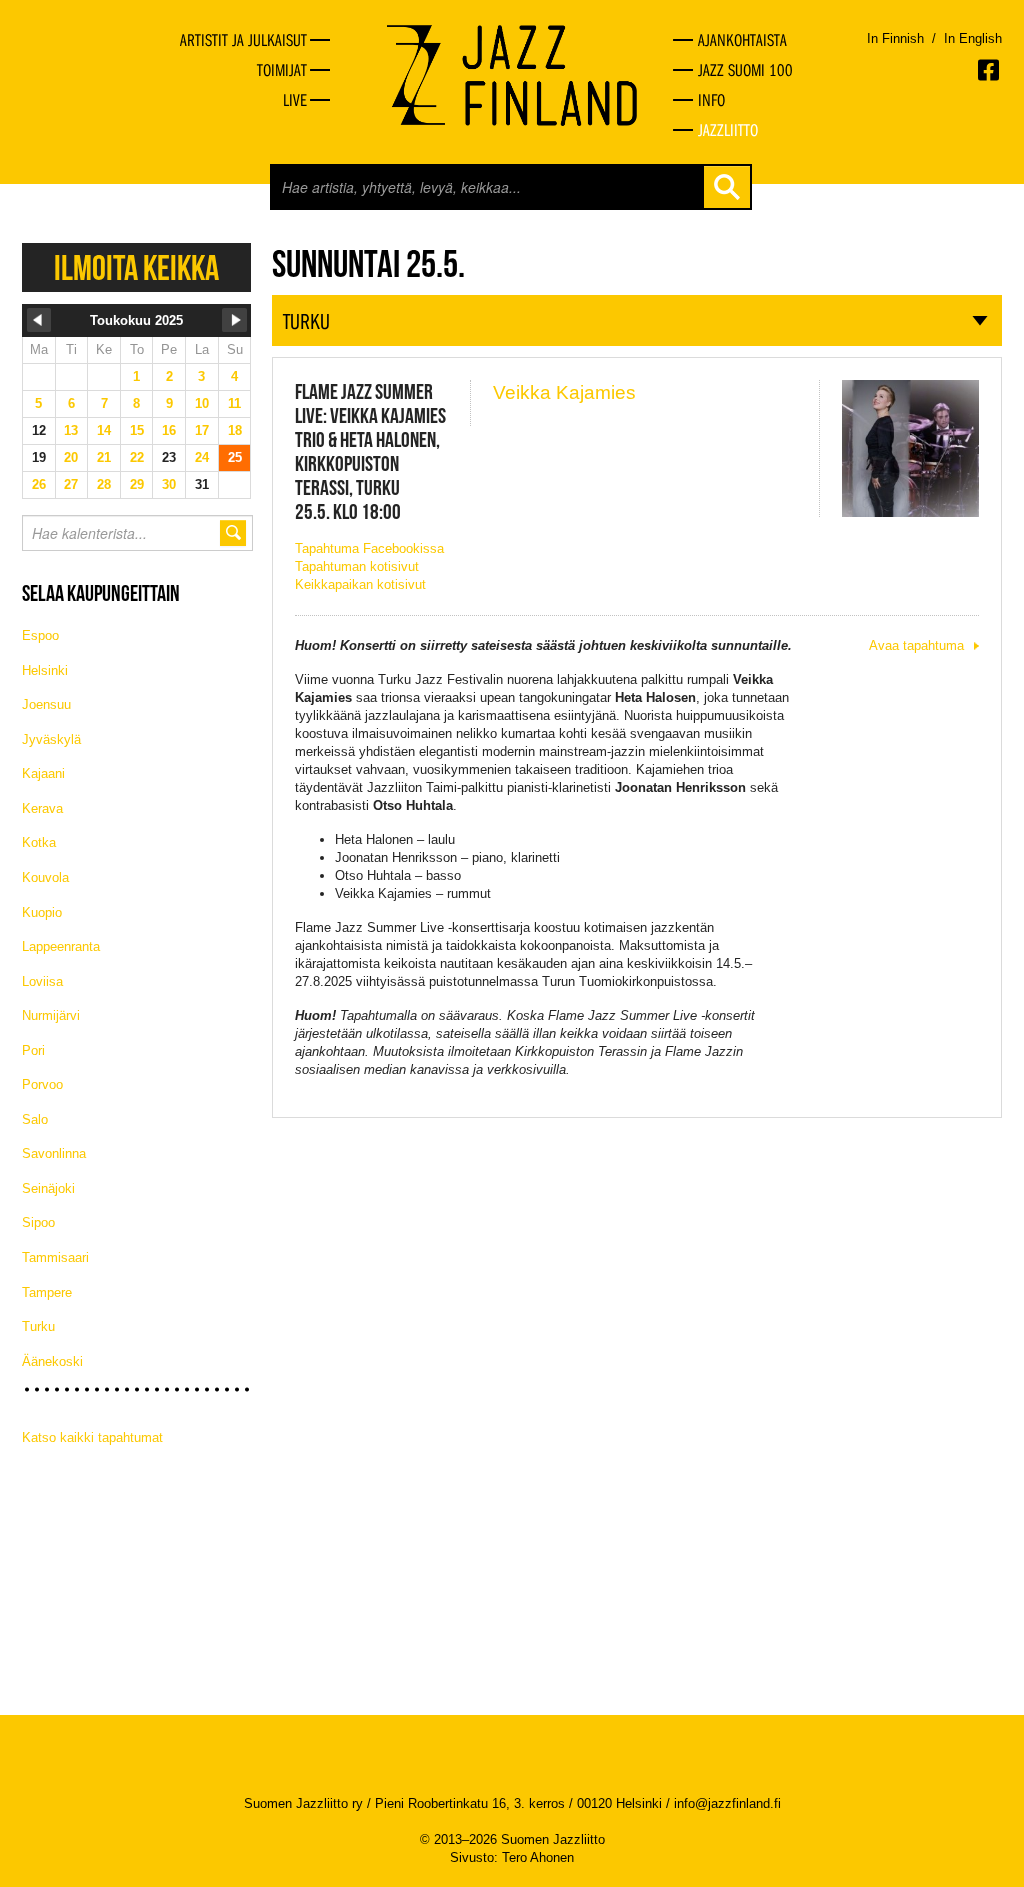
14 (104, 430)
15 (137, 430)
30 (169, 484)
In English (973, 38)
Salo (35, 1119)
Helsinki (45, 670)
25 (235, 457)
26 (39, 484)
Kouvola (45, 877)
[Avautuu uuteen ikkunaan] (990, 70)
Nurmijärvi (51, 1015)
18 (235, 430)
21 (104, 457)
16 (169, 430)
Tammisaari (55, 1257)
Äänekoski (52, 1361)
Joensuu (46, 704)
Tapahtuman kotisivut (357, 566)
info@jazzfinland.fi (727, 1803)
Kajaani (43, 773)
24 (202, 457)
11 (234, 403)
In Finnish (895, 38)
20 (71, 457)
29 (137, 484)
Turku (38, 1326)
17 (202, 430)
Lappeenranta (61, 946)
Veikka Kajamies (564, 392)
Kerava (42, 808)
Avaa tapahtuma (916, 645)
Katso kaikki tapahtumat (92, 1437)
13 (71, 430)
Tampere (47, 1292)
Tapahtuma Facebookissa (369, 548)
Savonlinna (54, 1153)
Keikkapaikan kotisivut (360, 584)
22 (137, 457)
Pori (33, 1050)
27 (71, 484)
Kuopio (42, 912)
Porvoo (42, 1084)
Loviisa (42, 981)
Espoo (40, 635)
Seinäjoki (48, 1188)
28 (104, 484)
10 (202, 403)
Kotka (39, 842)
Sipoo (38, 1222)
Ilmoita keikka (136, 267)
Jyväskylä (51, 739)
